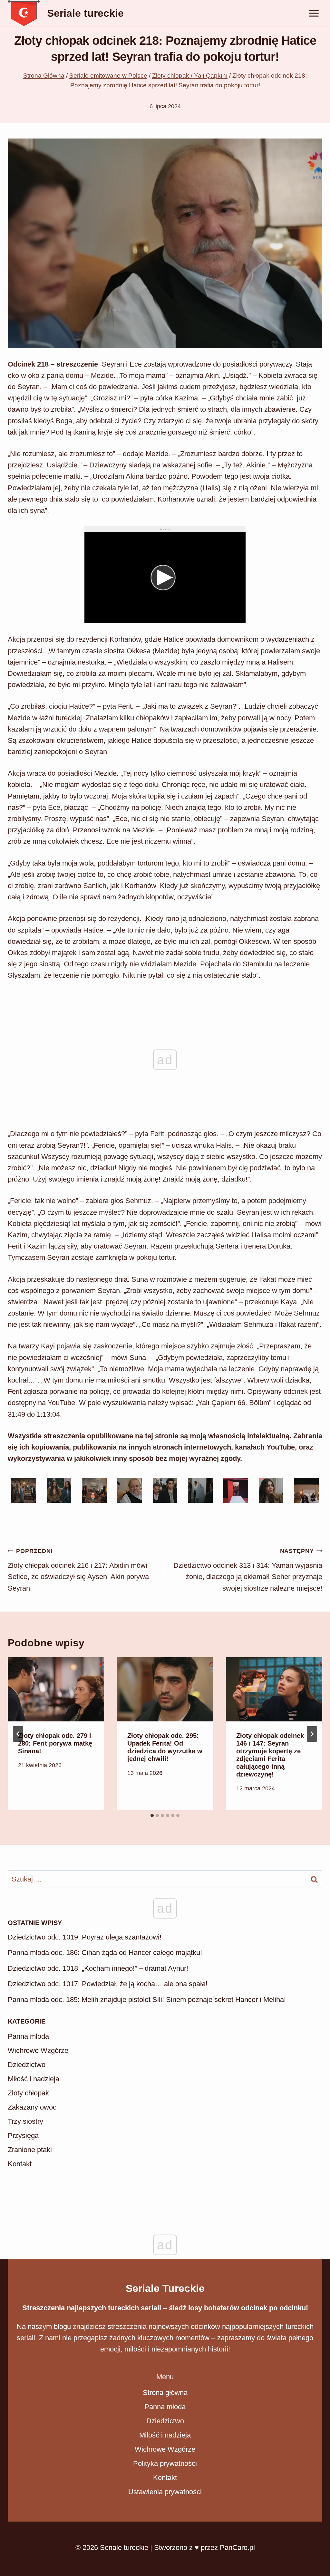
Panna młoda (28, 2126)
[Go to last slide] (18, 1734)
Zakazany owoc (32, 2197)
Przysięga (23, 2225)
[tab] (152, 1815)
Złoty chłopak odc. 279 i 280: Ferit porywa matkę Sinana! (55, 1743)
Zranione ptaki (30, 2239)
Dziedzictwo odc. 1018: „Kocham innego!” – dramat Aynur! (98, 2058)
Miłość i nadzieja (34, 2168)
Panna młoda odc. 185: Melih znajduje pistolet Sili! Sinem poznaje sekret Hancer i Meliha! (147, 2089)
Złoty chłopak (28, 2183)
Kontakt (20, 2253)
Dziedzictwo (27, 2154)
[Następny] (312, 1734)
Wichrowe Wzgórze (38, 2140)
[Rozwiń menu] (314, 13)
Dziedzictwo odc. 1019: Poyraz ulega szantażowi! (85, 2027)
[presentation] (56, 1689)
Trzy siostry (25, 2211)
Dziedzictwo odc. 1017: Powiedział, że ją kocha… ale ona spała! (108, 2073)
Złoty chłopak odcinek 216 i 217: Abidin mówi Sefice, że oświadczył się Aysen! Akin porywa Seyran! (78, 1570)
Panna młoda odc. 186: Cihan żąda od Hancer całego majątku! (105, 2042)
